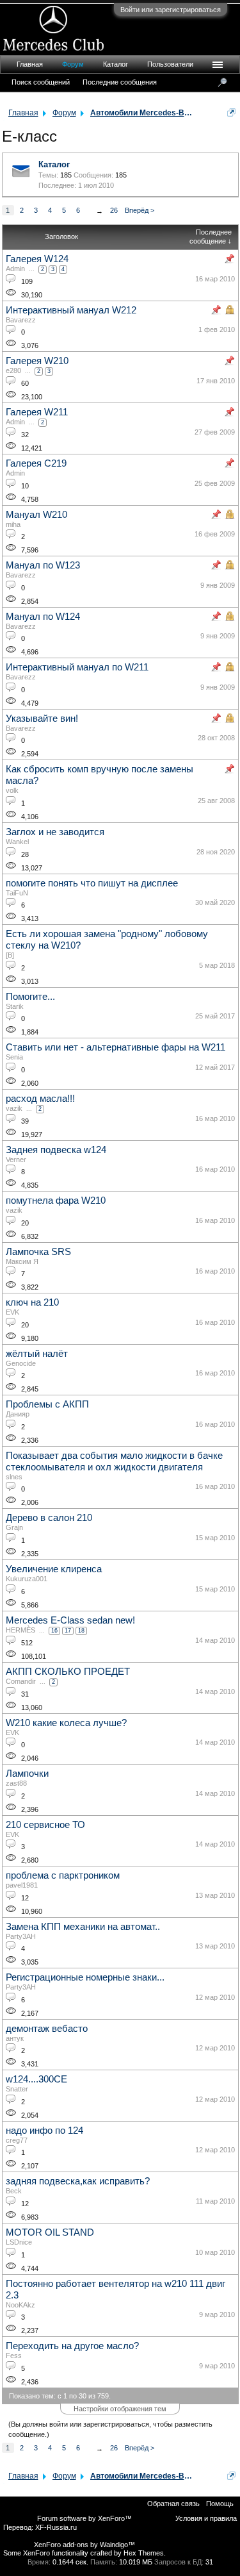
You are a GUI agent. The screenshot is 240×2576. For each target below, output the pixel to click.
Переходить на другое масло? (72, 2346)
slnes (14, 1477)
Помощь (220, 2504)
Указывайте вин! (42, 719)
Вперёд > (140, 210)
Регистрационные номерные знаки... (85, 1977)
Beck (14, 2191)
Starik (15, 1006)
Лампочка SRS (38, 1252)
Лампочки (27, 1774)
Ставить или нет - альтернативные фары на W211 (116, 1047)
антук (15, 2038)
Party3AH (21, 1936)
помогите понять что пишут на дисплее (92, 883)
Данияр (18, 1414)
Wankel (17, 842)
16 (54, 1631)
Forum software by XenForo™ (84, 2518)
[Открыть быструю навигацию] (231, 112)
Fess (14, 2356)
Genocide (21, 1363)
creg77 (17, 2140)
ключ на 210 (32, 1302)
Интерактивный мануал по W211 (77, 667)
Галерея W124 (37, 259)
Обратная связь (173, 2504)
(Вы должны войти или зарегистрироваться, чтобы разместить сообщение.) (110, 2429)
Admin (15, 269)
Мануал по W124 (43, 617)
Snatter (17, 2089)
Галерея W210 (37, 361)
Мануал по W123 (43, 565)
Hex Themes (144, 2553)
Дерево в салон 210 (49, 1518)
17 (68, 1631)
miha (13, 524)
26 (114, 210)
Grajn (14, 1527)
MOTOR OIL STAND (50, 2232)
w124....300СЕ (36, 2079)
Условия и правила (206, 2518)
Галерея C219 (36, 463)
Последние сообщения (120, 82)
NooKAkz (20, 2305)
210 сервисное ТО (45, 1825)
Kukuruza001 (27, 1579)
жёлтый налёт (37, 1354)
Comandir (21, 1681)
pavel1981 (22, 1885)
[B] (10, 955)
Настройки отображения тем (120, 2409)
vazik (14, 1108)
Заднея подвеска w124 (56, 1150)
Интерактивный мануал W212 (71, 310)
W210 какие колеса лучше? (66, 1723)
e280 (13, 370)
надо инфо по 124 (44, 2131)
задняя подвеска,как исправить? (78, 2181)
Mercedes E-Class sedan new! (70, 1620)
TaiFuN (17, 893)
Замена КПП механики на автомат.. (83, 1927)
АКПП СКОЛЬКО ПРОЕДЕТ (68, 1672)
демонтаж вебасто (47, 2029)
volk (12, 790)
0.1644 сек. (70, 2562)
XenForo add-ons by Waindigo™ (84, 2545)
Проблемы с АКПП (47, 1404)
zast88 (16, 1783)
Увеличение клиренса (54, 1569)
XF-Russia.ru (56, 2527)
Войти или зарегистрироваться (171, 10)
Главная (30, 64)
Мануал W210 (36, 515)
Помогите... (30, 997)
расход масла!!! (40, 1099)
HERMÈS (20, 1630)
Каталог (54, 164)
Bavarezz (21, 320)
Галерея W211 (37, 412)
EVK (12, 1312)
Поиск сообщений (41, 82)
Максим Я (22, 1261)
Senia (14, 1057)
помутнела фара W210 (56, 1201)
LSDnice (19, 2242)
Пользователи (170, 64)
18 (81, 1631)
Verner (16, 1159)
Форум (73, 64)
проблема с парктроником (63, 1875)
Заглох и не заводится (55, 832)
